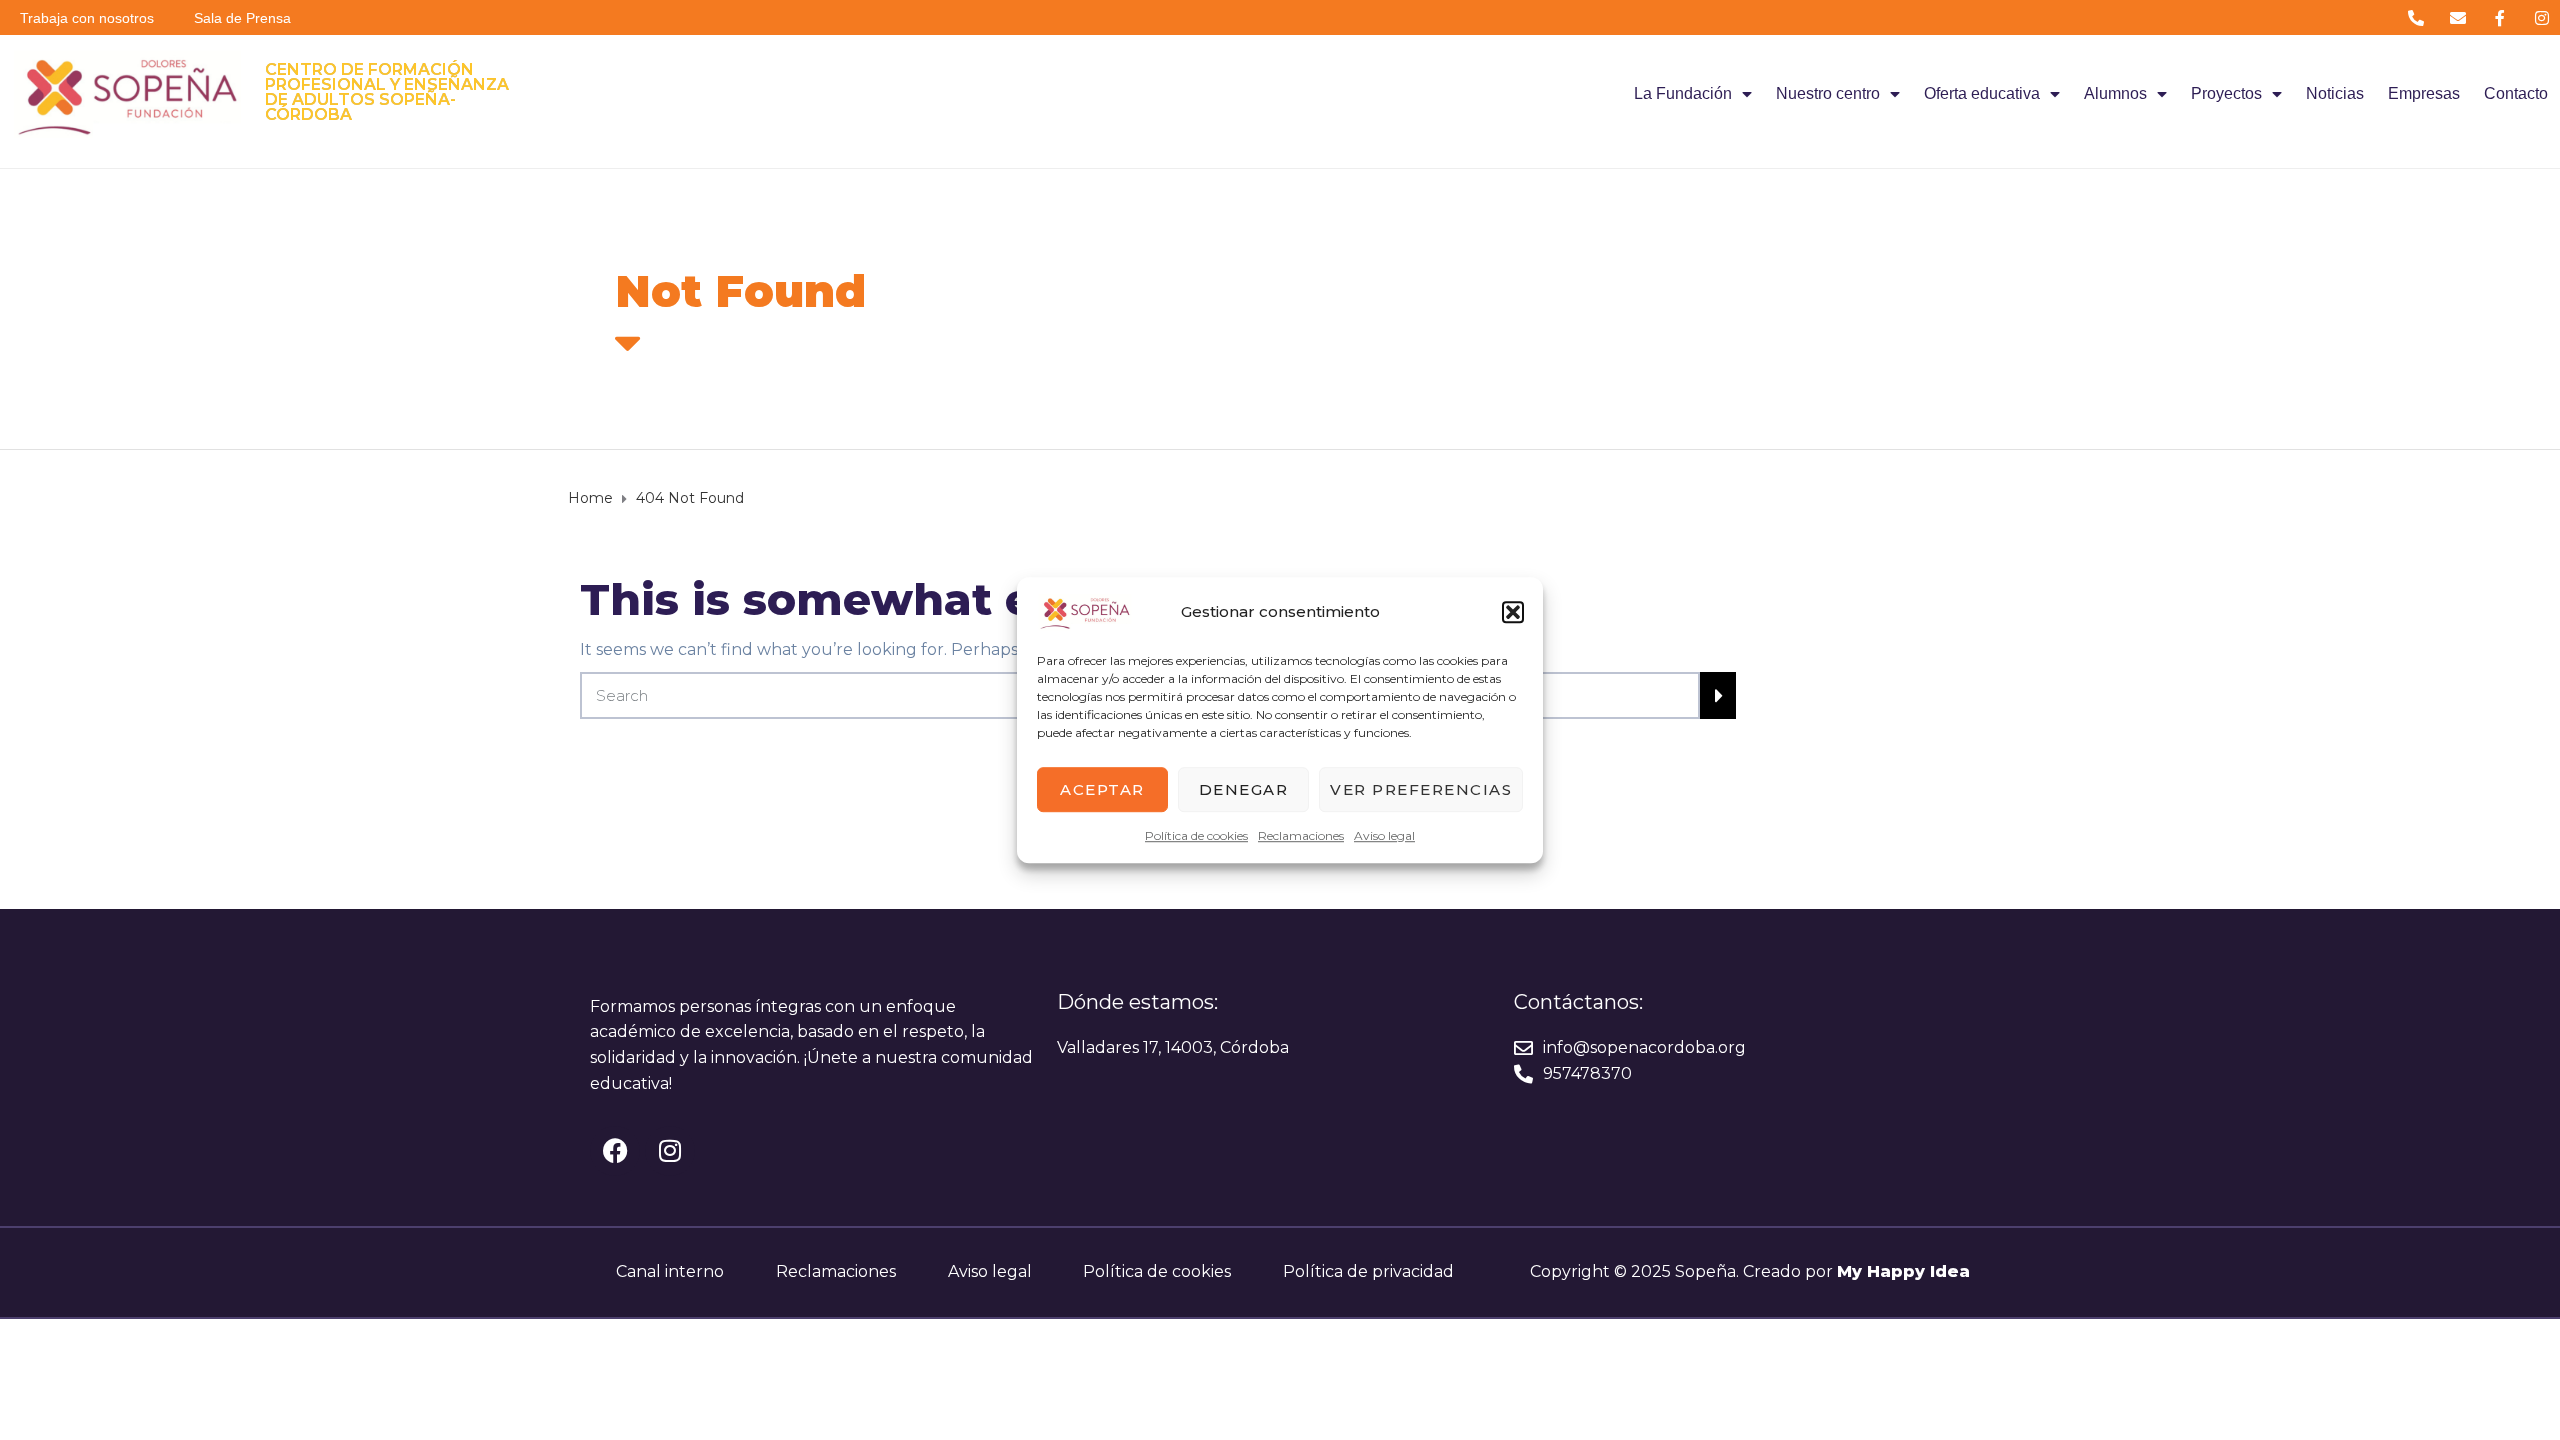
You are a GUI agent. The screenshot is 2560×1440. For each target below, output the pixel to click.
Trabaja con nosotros (87, 18)
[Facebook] (615, 1151)
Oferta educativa (1982, 93)
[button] (1513, 612)
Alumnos (2115, 93)
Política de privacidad (1368, 1271)
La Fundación (1683, 93)
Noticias (2335, 93)
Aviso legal (1384, 835)
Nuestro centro (1828, 93)
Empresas (2424, 93)
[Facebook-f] (2500, 17)
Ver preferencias (1421, 789)
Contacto (2516, 93)
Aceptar (1102, 789)
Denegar (1244, 789)
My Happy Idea (1903, 1271)
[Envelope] (2457, 17)
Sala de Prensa (242, 18)
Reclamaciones (1301, 835)
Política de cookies (1196, 835)
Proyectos (2226, 93)
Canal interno (670, 1271)
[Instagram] (2542, 17)
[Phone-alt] (2415, 17)
